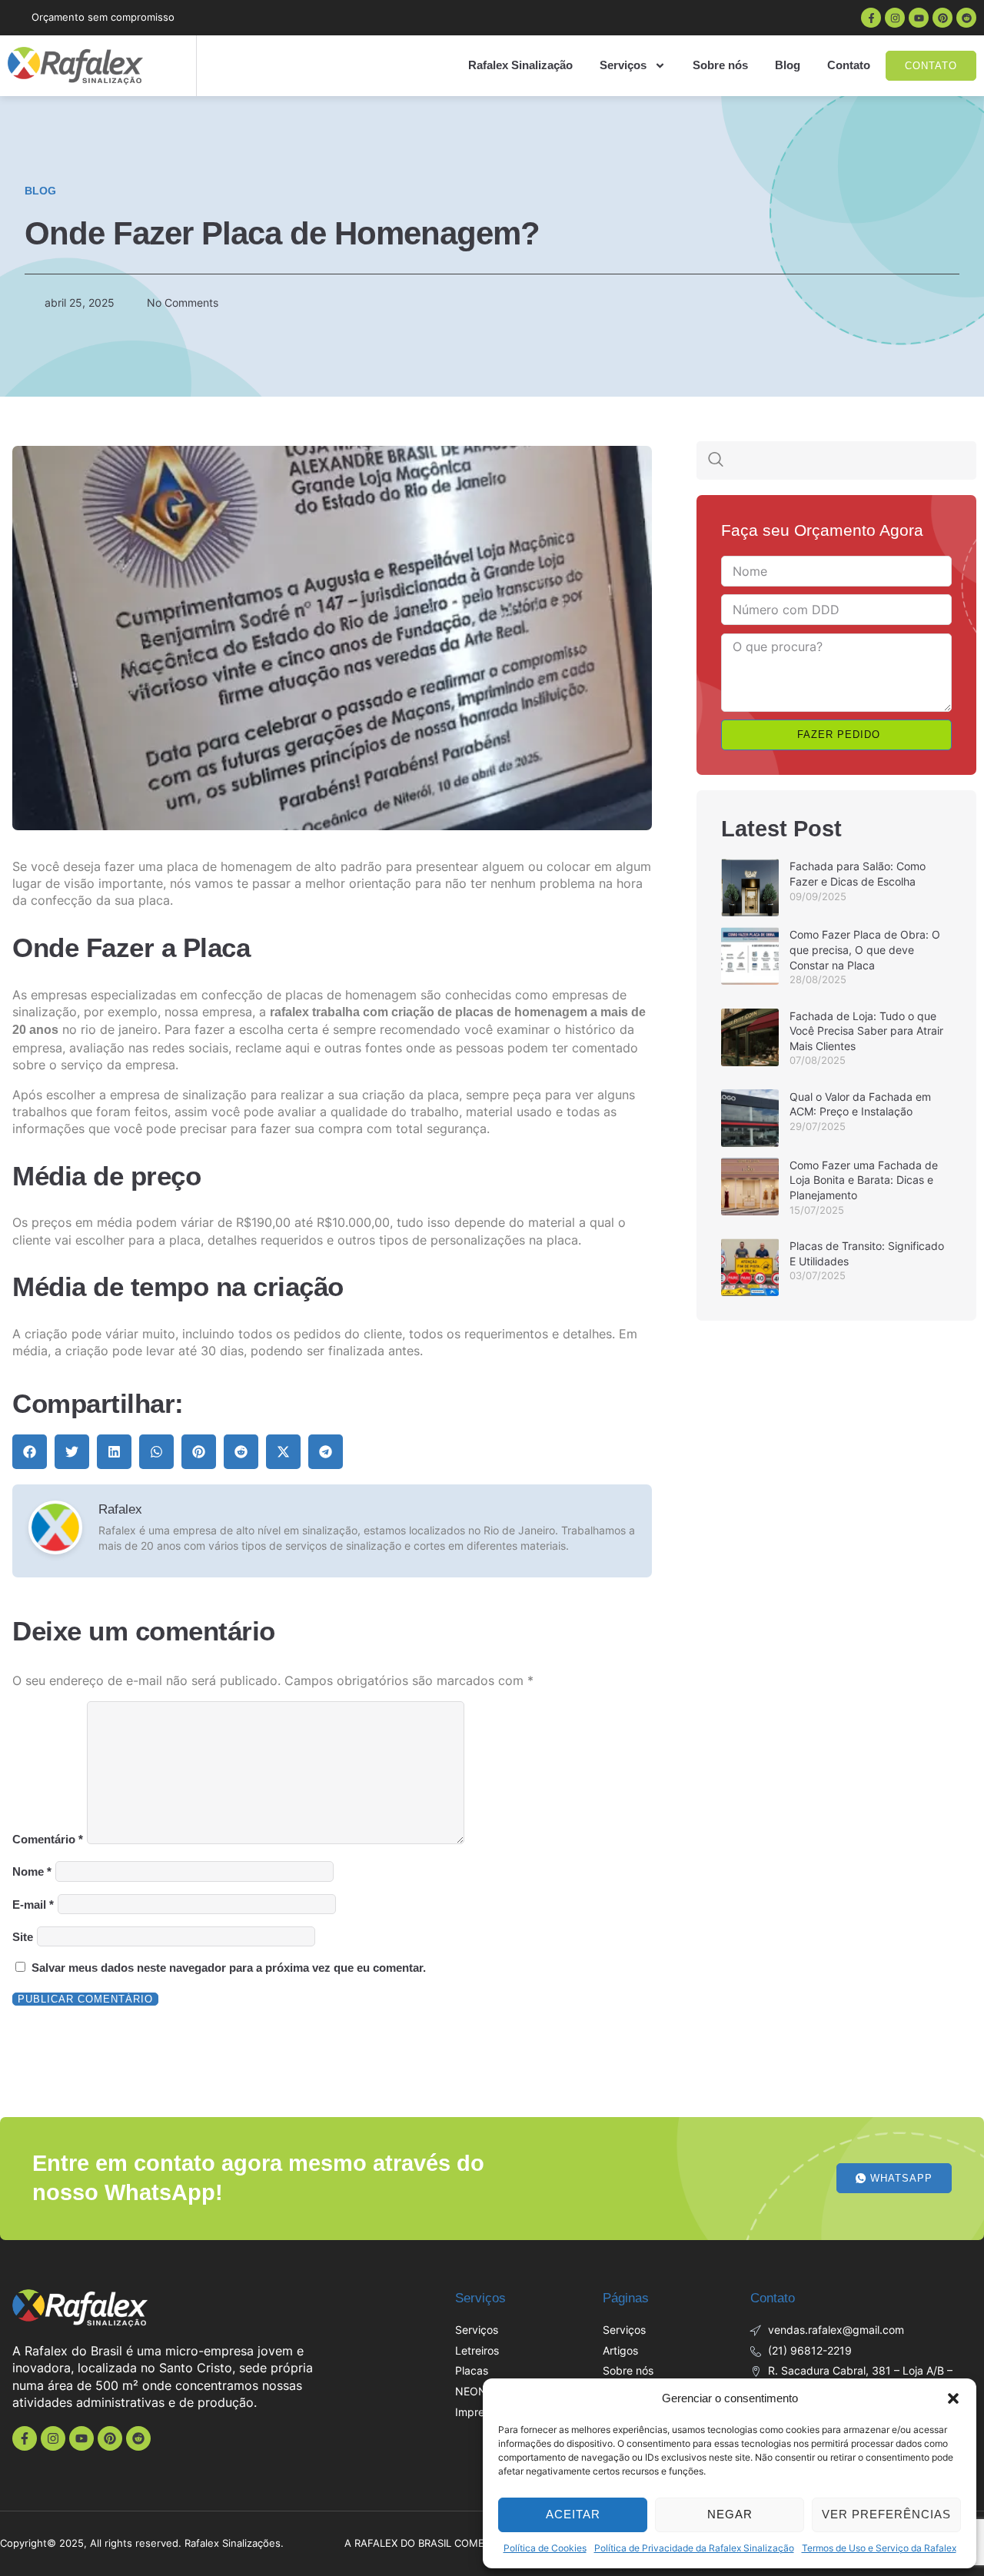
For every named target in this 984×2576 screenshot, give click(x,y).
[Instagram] (895, 18)
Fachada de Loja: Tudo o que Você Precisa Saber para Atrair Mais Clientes (866, 1031)
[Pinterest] (942, 18)
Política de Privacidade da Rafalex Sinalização (694, 2548)
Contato (849, 65)
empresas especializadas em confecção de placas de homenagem (224, 995)
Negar (730, 2514)
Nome (32, 1871)
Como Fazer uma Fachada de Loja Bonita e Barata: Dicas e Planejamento (864, 1180)
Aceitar (573, 2514)
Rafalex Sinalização (520, 65)
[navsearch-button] (716, 460)
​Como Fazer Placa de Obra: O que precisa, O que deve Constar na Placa (865, 949)
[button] (953, 2398)
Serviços (623, 65)
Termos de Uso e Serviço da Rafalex (879, 2548)
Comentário (48, 1840)
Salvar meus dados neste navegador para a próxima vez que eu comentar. (229, 1968)
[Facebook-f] (871, 18)
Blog (788, 65)
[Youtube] (919, 18)
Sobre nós (720, 65)
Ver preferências (886, 2514)
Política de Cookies (545, 2548)
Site (23, 1937)
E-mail (33, 1905)
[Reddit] (966, 18)
